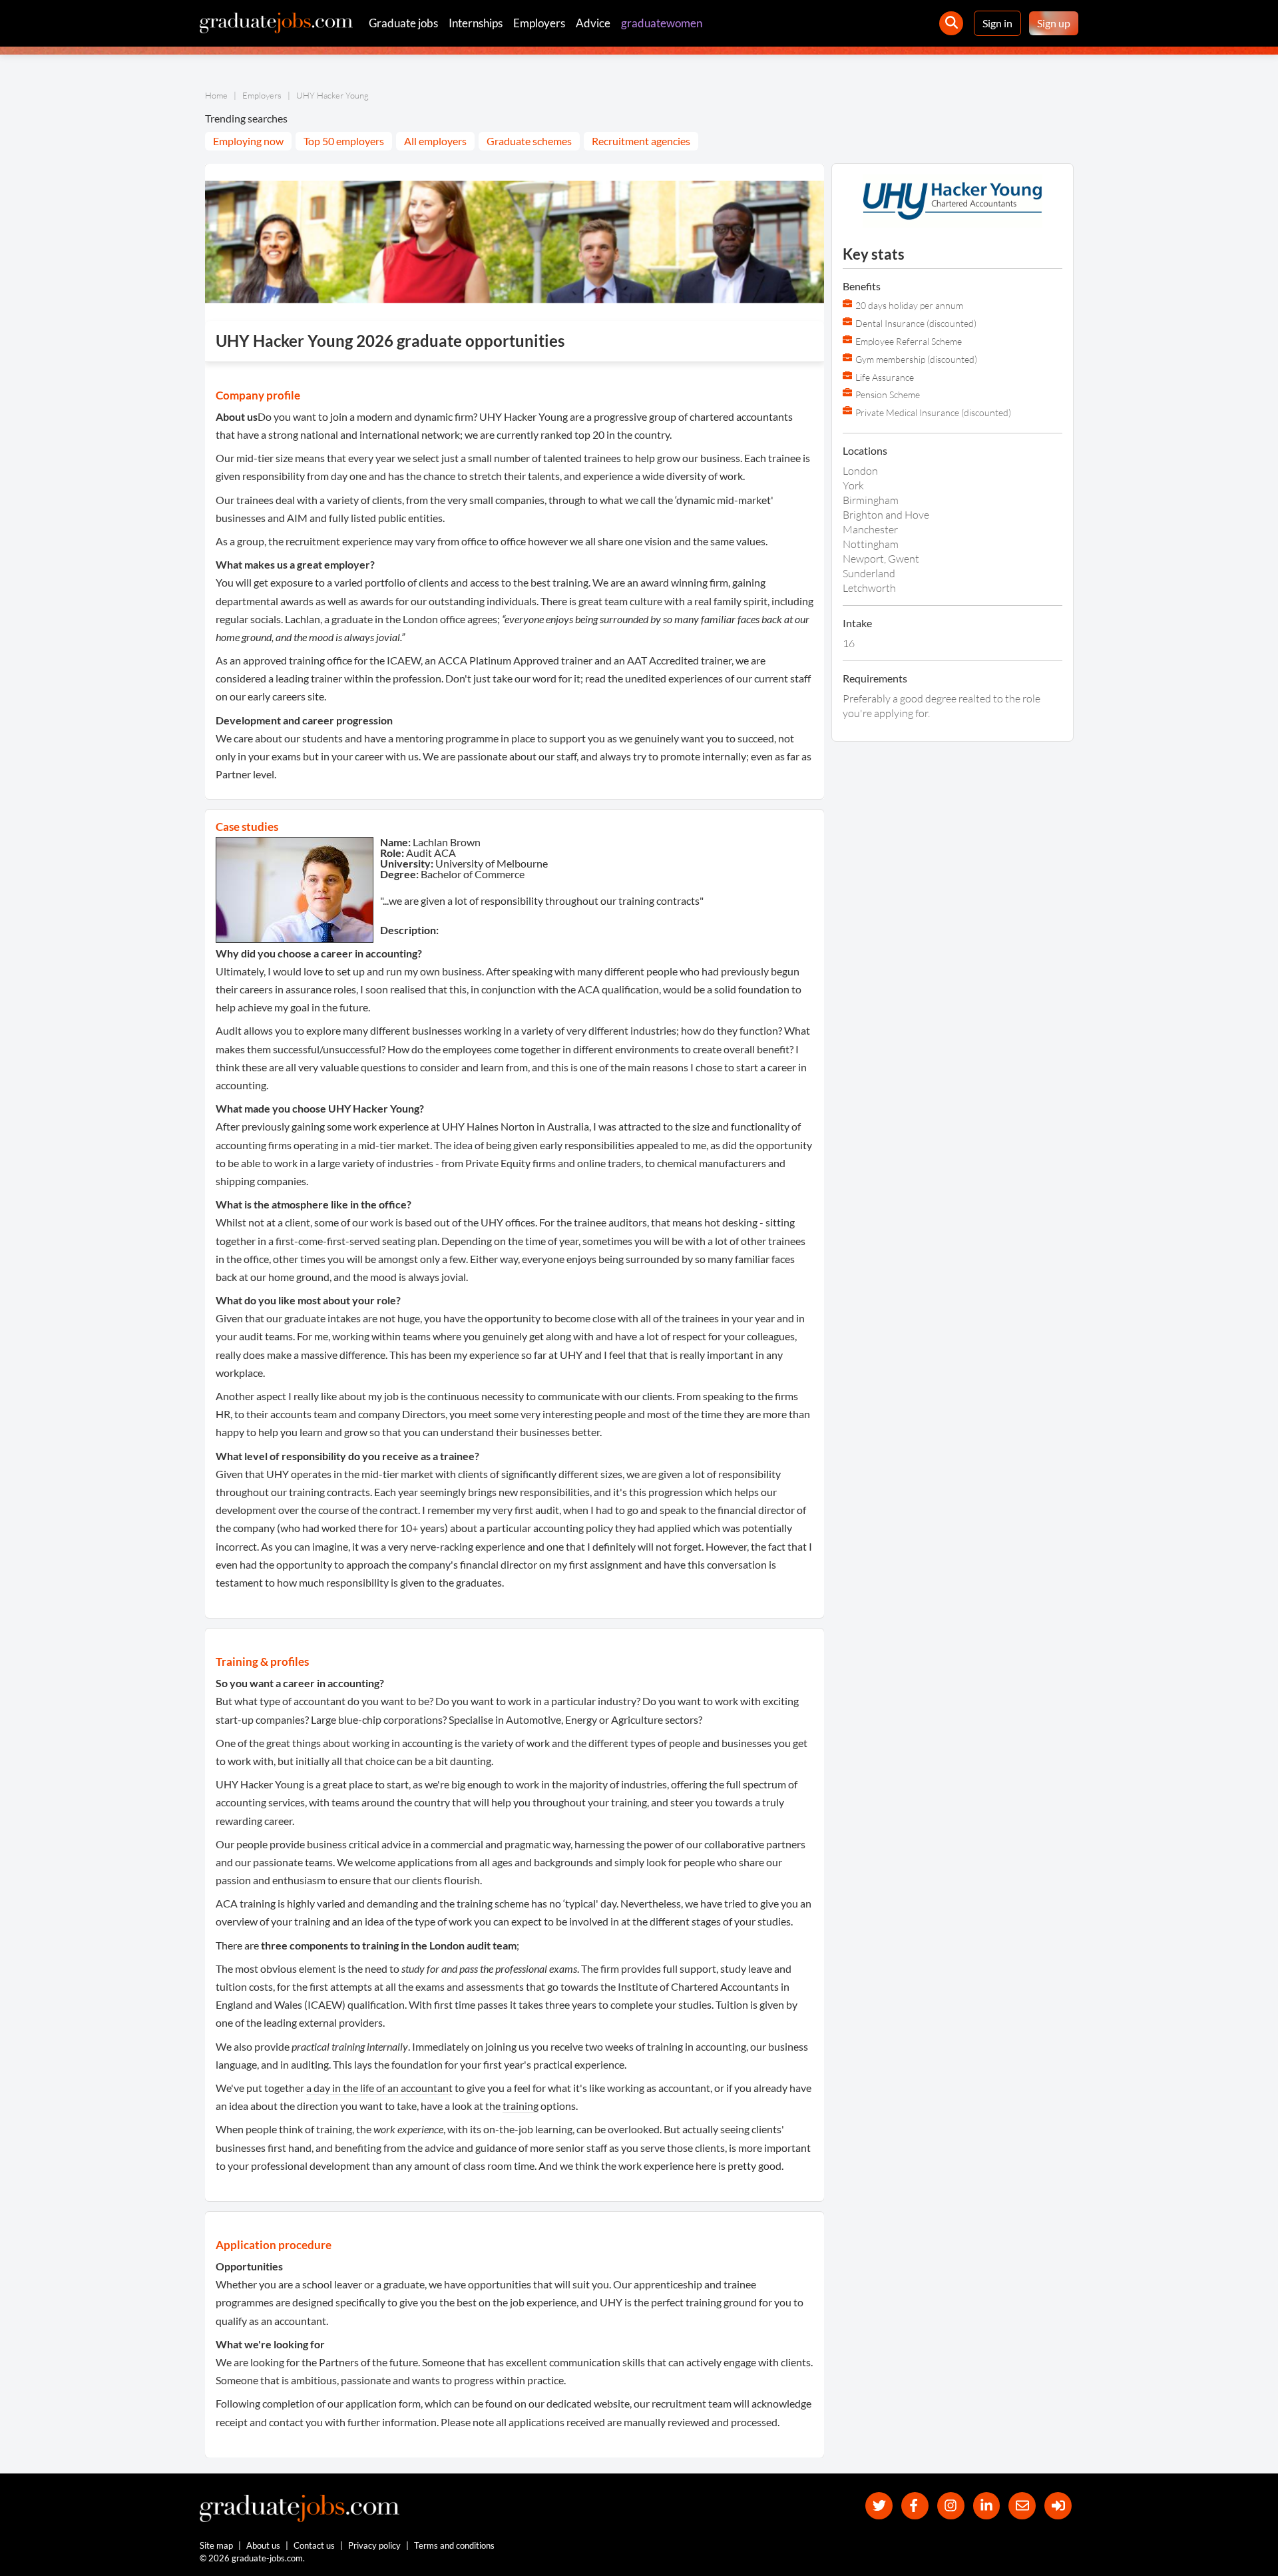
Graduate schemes (529, 141)
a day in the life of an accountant (379, 2088)
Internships (476, 23)
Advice (593, 23)
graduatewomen (662, 23)
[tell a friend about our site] (1022, 2506)
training (521, 2106)
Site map (216, 2545)
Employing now (248, 141)
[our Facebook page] (915, 2506)
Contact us (314, 2545)
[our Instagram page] (951, 2506)
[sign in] (1058, 2506)
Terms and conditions (454, 2545)
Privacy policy (374, 2545)
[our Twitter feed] (879, 2506)
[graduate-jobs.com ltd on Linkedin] (987, 2506)
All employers (435, 141)
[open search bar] (951, 23)
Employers (539, 23)
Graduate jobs (403, 23)
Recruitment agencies (641, 141)
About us (263, 2545)
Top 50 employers (344, 141)
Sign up (1054, 23)
